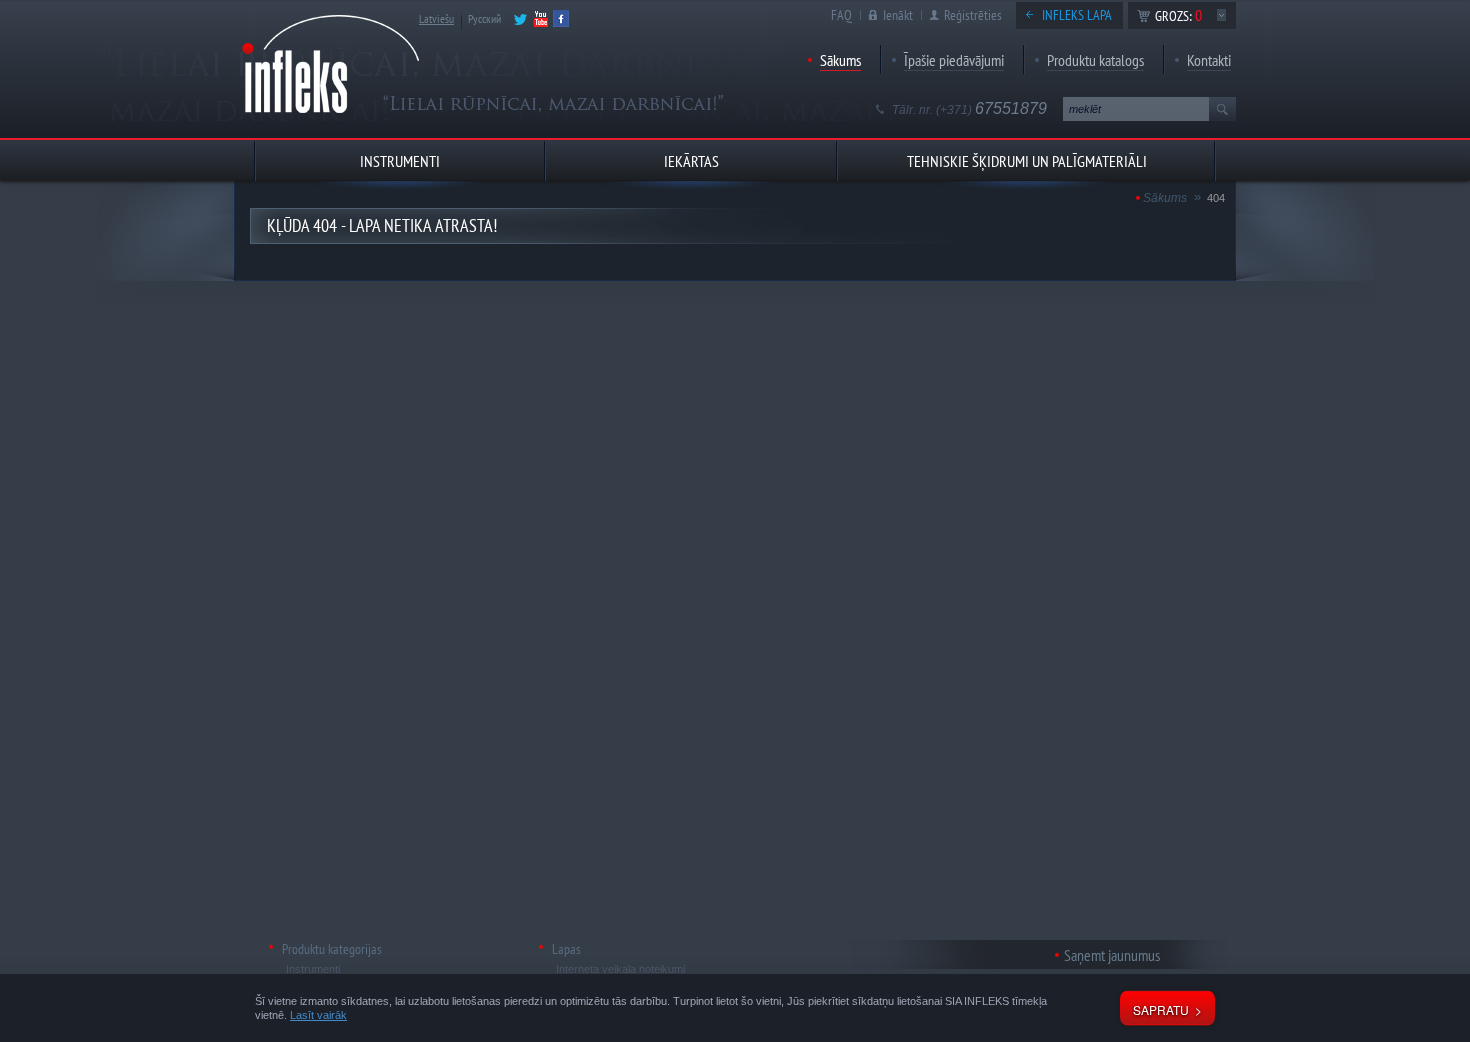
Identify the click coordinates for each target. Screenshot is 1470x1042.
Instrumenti (313, 969)
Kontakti (1209, 60)
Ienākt (898, 15)
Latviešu (436, 18)
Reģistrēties (973, 15)
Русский (484, 18)
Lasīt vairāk (318, 1015)
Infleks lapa (1077, 15)
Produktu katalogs (1095, 60)
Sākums (840, 60)
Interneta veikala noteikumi (620, 969)
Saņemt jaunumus (1112, 955)
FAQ (841, 15)
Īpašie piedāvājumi (954, 60)
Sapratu (1161, 1009)
